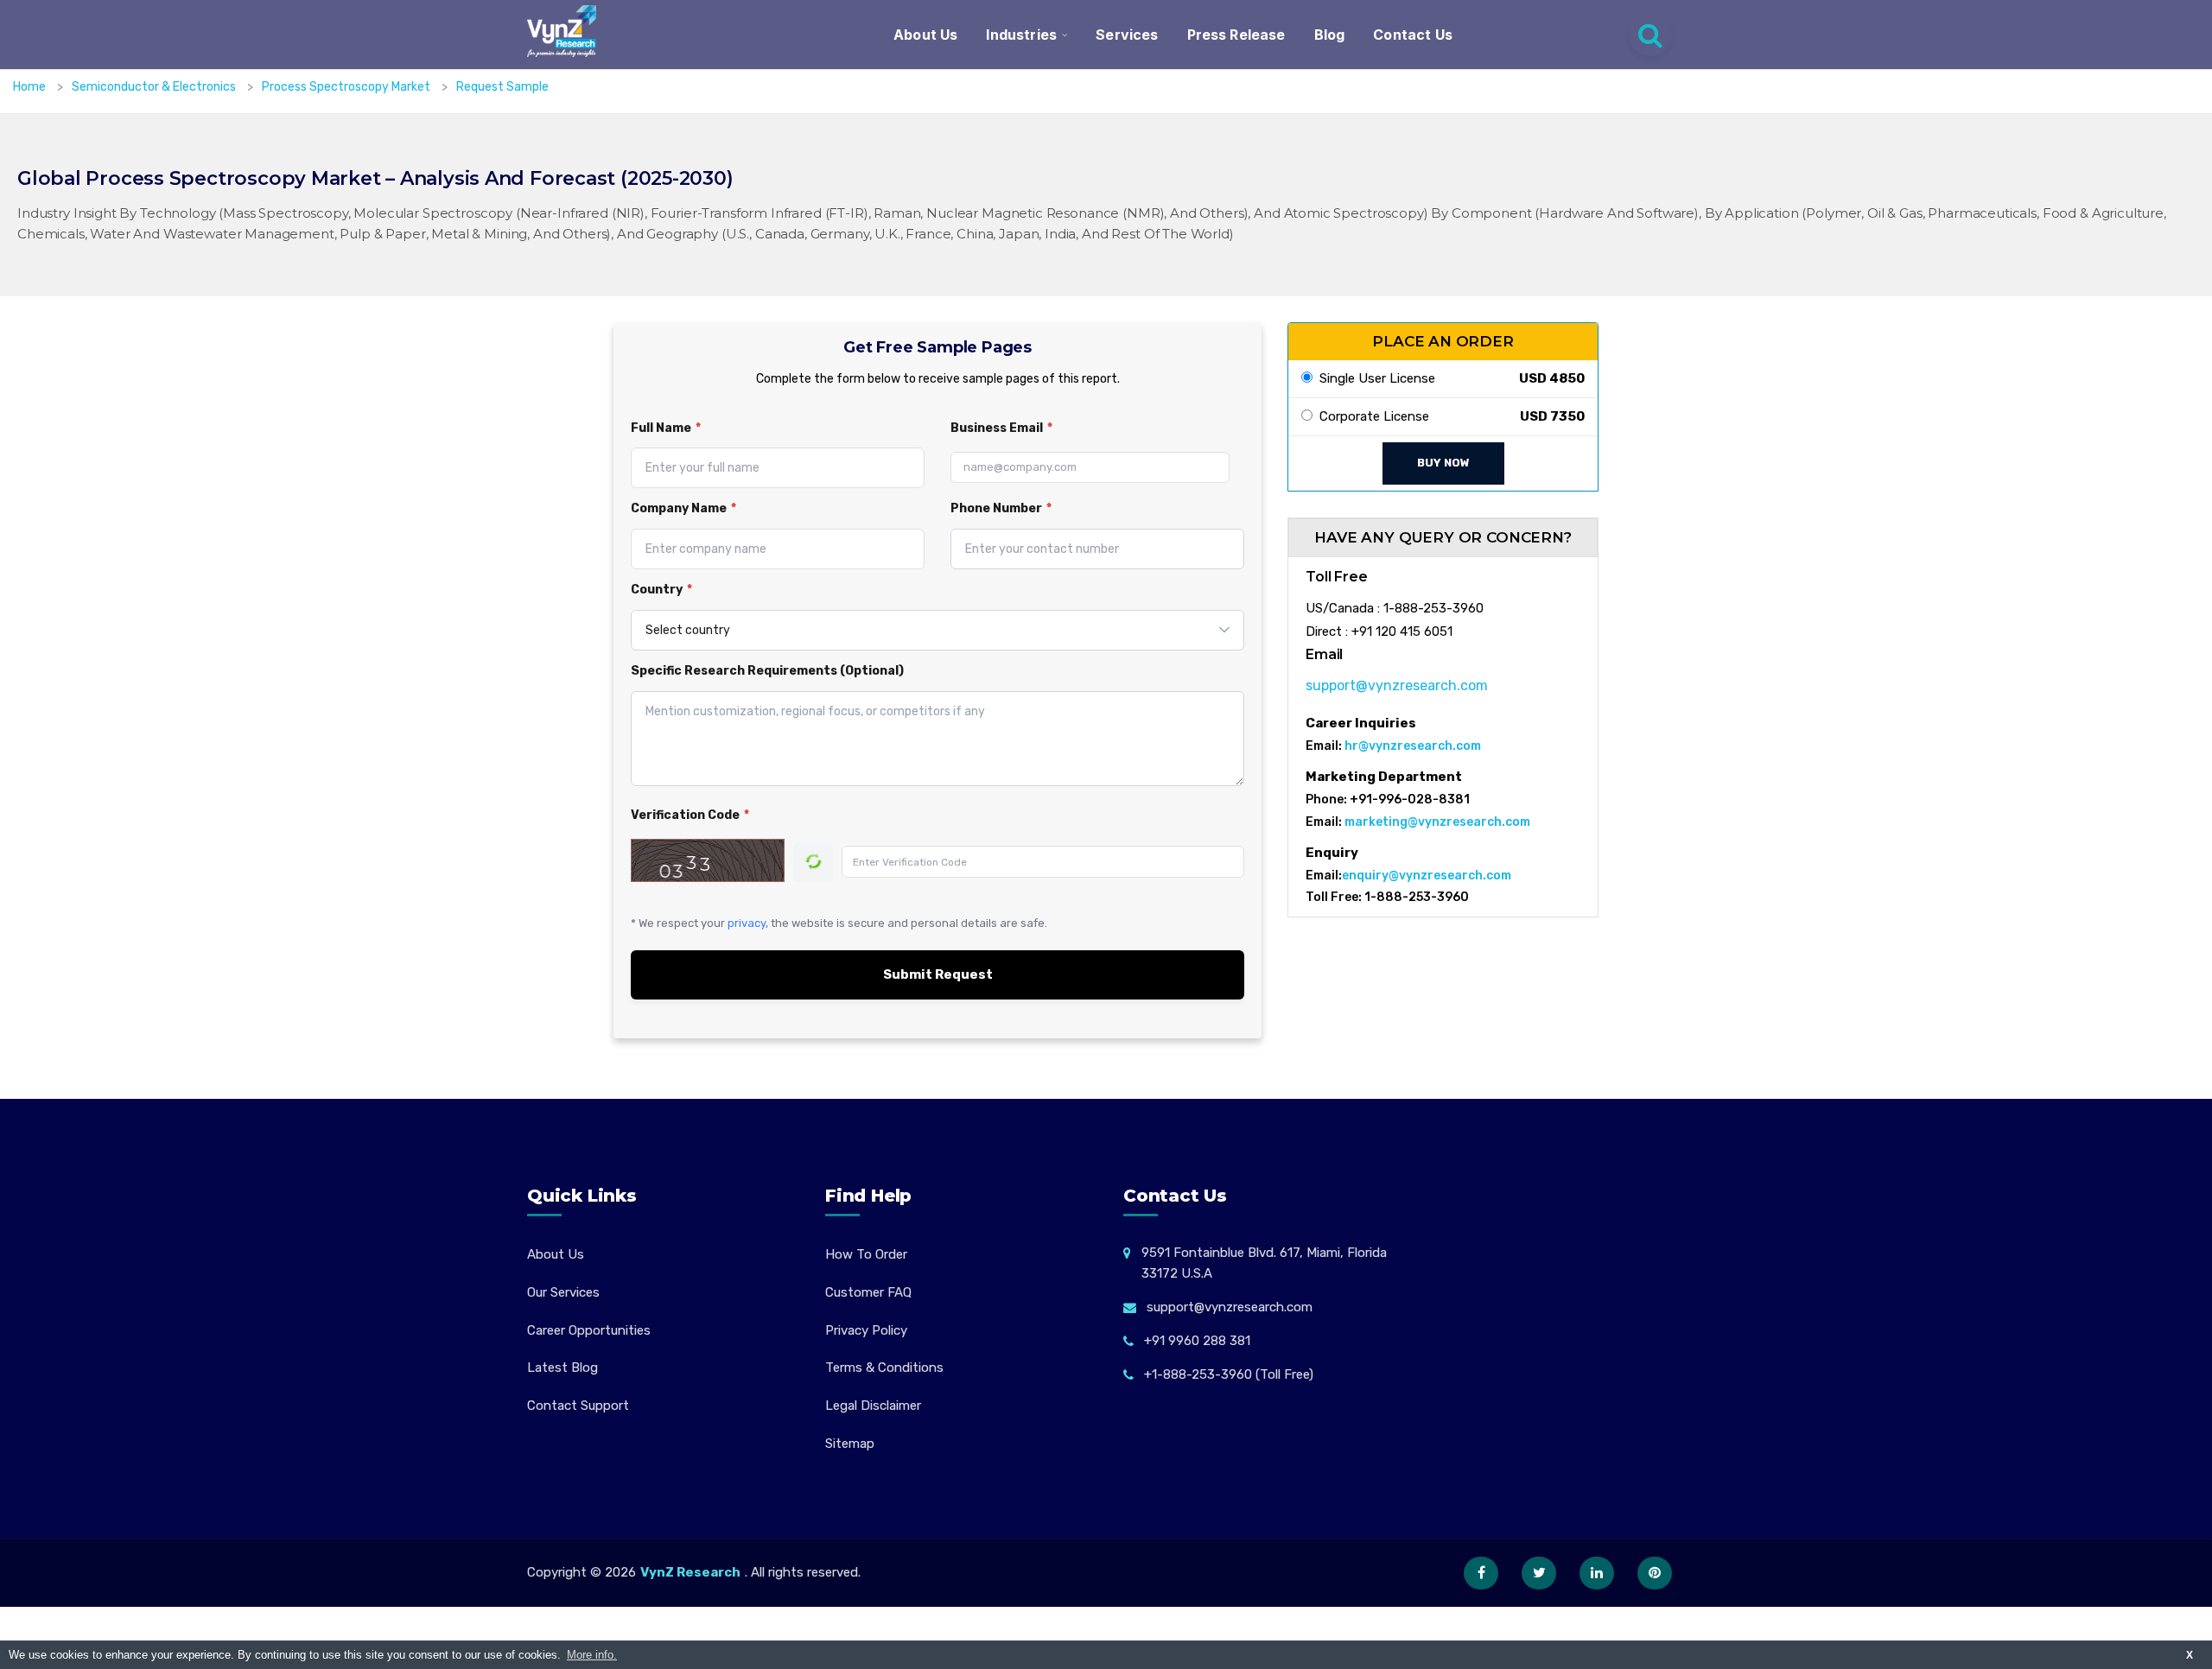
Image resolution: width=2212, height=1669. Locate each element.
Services (1127, 35)
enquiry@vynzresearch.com (1427, 876)
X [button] (2190, 1655)
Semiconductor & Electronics (155, 87)
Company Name (683, 508)
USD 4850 (1552, 378)
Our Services (563, 1292)
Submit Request (938, 974)
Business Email (1001, 428)
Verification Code (690, 815)
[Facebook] (1481, 1573)
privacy (747, 923)
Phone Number (1001, 508)
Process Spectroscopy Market (347, 87)
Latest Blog (563, 1368)
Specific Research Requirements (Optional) (767, 671)
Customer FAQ (868, 1292)
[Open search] (1650, 35)
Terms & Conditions (884, 1368)
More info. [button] (592, 1655)
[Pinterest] (1655, 1573)
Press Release (1236, 35)
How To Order (866, 1254)
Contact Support (578, 1406)
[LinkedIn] (1597, 1573)
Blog (1330, 35)
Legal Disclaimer (873, 1406)
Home (29, 87)
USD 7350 (1552, 416)
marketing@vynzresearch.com (1437, 822)
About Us (925, 35)
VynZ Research (690, 1572)
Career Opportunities (589, 1330)
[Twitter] (1539, 1573)
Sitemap (850, 1444)
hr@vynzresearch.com (1413, 746)
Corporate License (1371, 416)
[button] (2164, 1621)
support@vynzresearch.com (1397, 685)
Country (661, 590)
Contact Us (1413, 35)
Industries (1021, 35)
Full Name (666, 428)
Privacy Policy (866, 1330)
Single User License (1374, 378)
